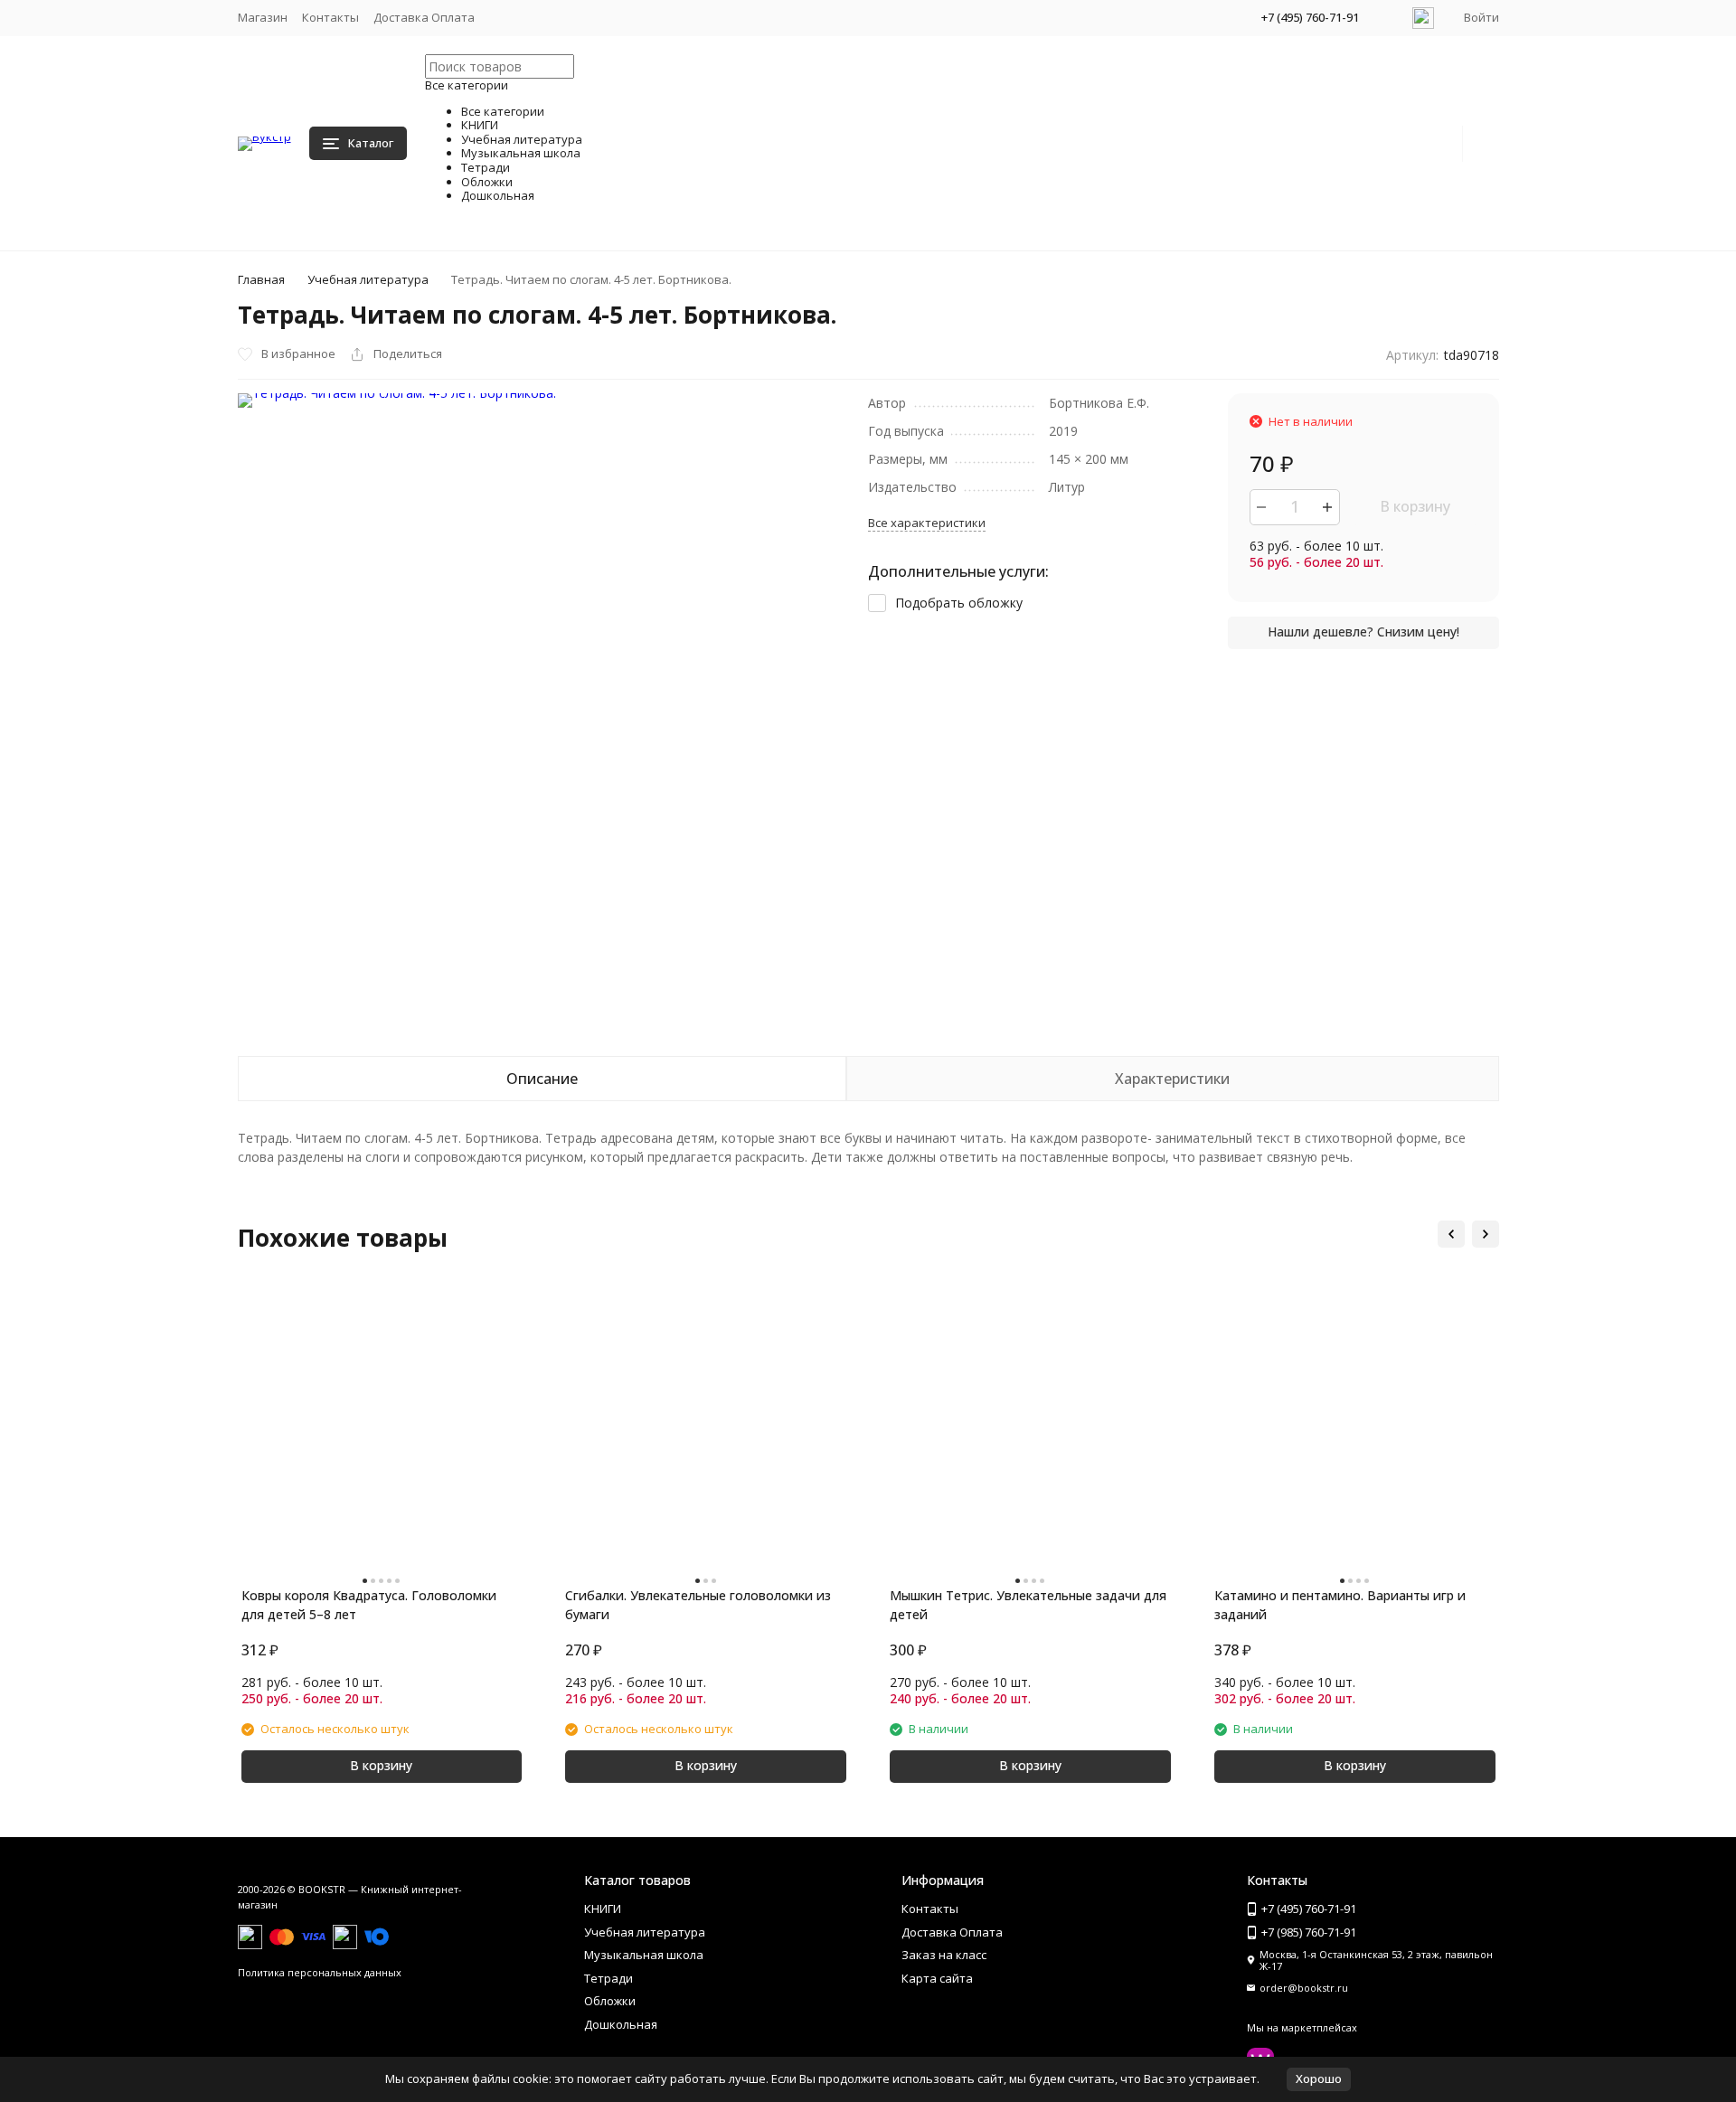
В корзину (1415, 506)
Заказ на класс (944, 1955)
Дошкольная (621, 2024)
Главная (261, 279)
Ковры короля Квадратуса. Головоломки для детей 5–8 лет (369, 1605)
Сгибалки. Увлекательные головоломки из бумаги (698, 1605)
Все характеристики (927, 523)
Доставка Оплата (424, 17)
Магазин (263, 17)
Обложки (610, 2001)
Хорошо (1319, 2078)
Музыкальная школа (644, 1955)
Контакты (330, 17)
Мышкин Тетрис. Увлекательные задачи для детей (1028, 1605)
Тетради (609, 1978)
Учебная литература (368, 279)
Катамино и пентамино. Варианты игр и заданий (1340, 1605)
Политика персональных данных (320, 1972)
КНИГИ (603, 1909)
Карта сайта (937, 1978)
